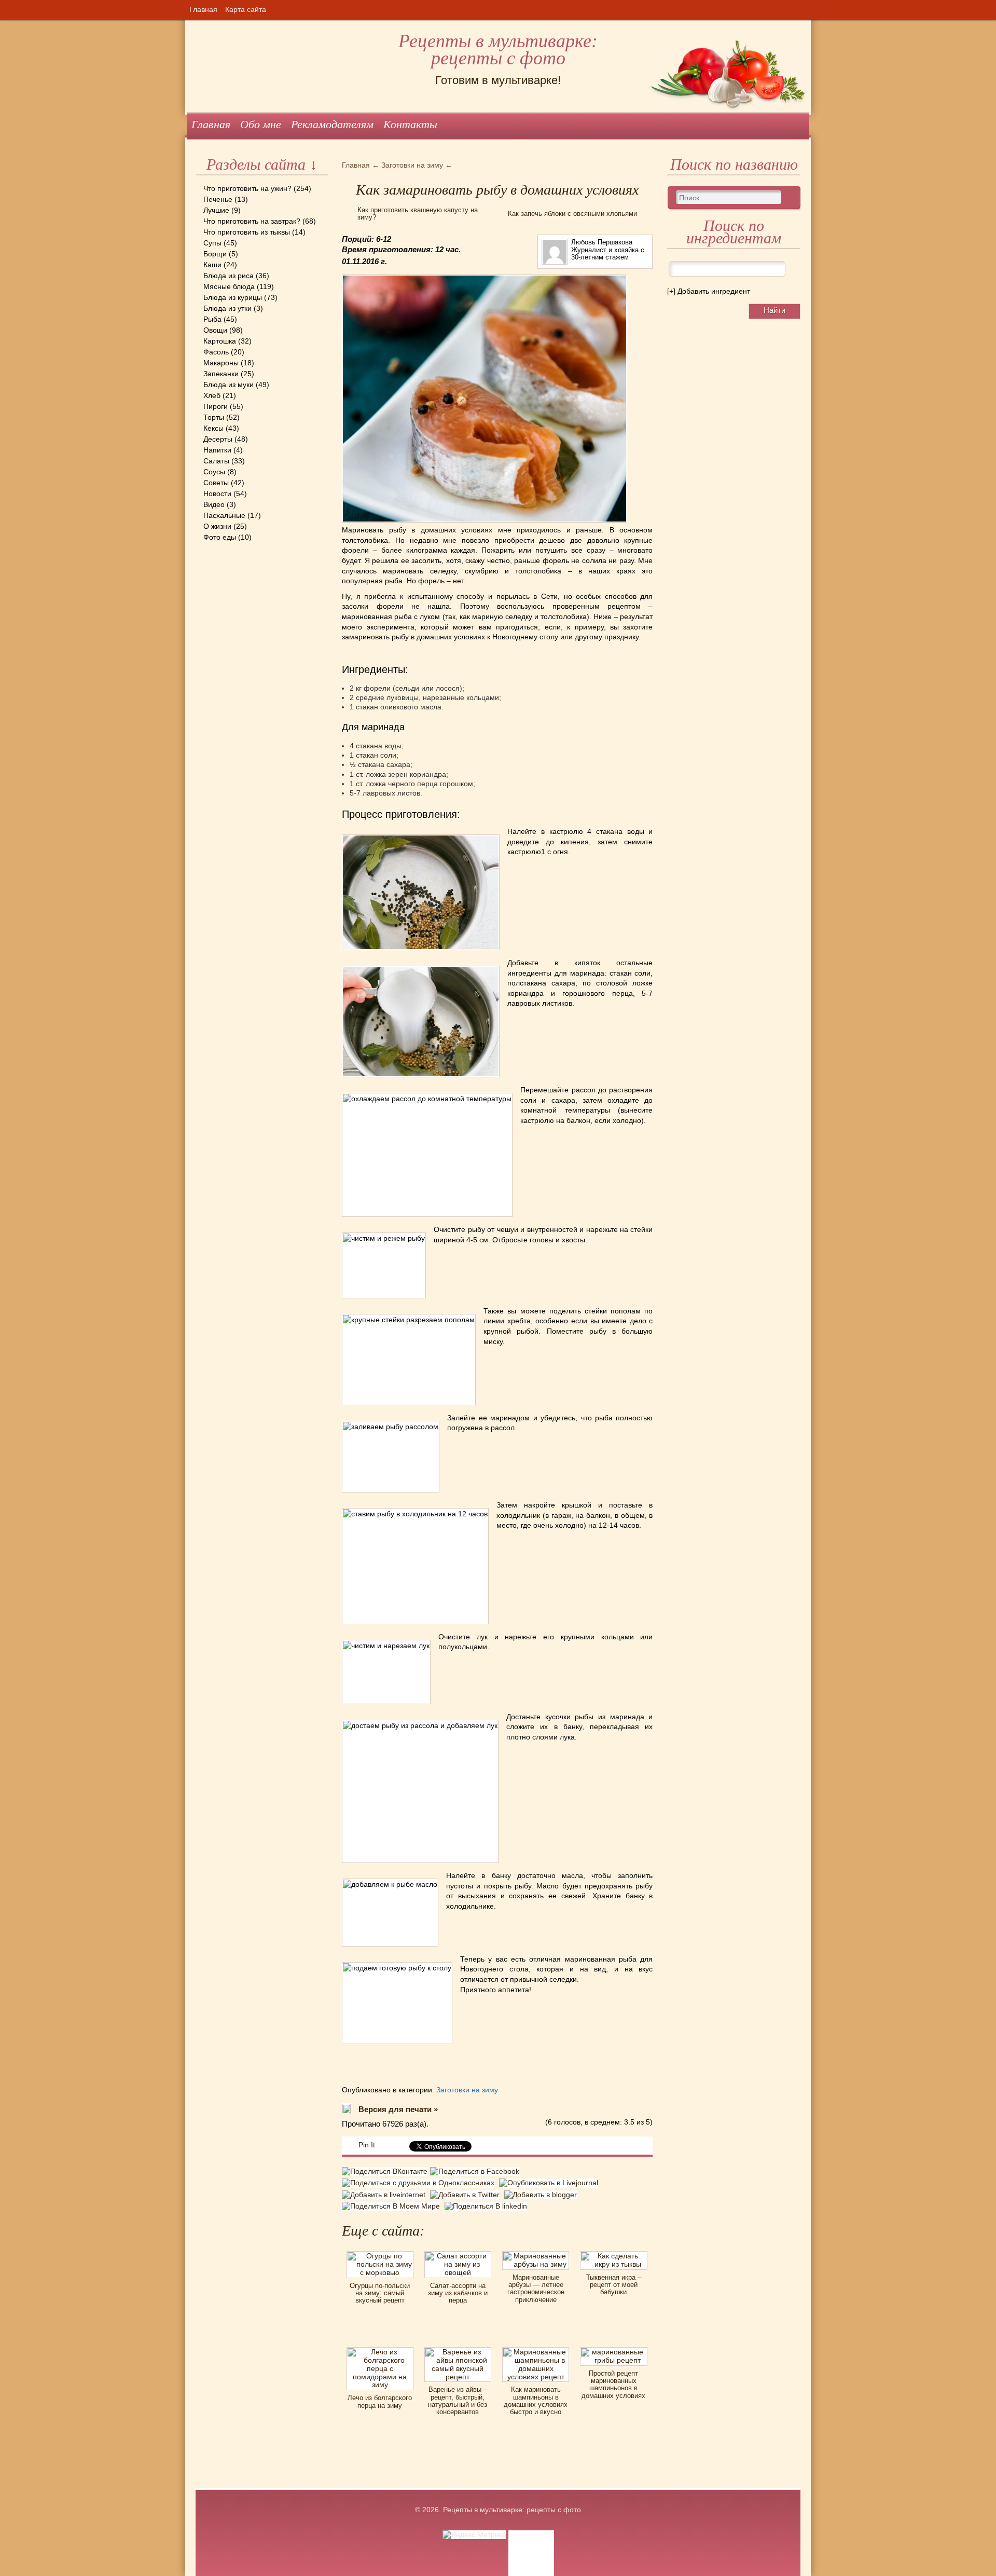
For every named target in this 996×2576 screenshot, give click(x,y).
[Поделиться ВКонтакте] (386, 2173)
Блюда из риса (229, 276)
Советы (216, 483)
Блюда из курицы (233, 297)
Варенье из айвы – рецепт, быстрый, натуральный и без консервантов (458, 2401)
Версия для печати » (398, 2109)
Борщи (215, 254)
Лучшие (216, 210)
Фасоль (216, 352)
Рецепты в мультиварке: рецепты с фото (498, 50)
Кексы (213, 428)
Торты (214, 417)
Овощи (215, 330)
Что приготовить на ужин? (247, 188)
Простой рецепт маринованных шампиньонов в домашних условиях (613, 2385)
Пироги (216, 406)
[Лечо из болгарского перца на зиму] (380, 2351)
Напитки (217, 450)
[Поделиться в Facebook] (476, 2173)
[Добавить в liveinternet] (386, 2195)
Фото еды (220, 537)
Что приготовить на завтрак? (252, 221)
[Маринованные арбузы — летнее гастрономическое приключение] (536, 2255)
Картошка (220, 341)
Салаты (216, 461)
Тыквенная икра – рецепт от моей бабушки (614, 2285)
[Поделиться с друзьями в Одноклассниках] (420, 2183)
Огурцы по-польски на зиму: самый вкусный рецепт (380, 2293)
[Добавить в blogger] (542, 2195)
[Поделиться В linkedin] (487, 2206)
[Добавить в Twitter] (467, 2195)
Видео (214, 504)
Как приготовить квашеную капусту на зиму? (418, 214)
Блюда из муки (229, 385)
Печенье (218, 199)
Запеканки (221, 374)
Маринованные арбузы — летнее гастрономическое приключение (536, 2289)
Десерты (218, 439)
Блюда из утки (227, 308)
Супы (212, 243)
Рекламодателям (332, 124)
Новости (217, 494)
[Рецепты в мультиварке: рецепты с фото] (197, 20)
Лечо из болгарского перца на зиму (380, 2401)
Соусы (214, 472)
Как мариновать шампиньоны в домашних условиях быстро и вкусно (536, 2401)
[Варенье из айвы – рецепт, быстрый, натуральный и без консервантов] (458, 2351)
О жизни (217, 526)
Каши (212, 265)
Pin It (367, 2145)
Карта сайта (246, 9)
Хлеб (212, 395)
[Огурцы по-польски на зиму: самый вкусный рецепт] (380, 2255)
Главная (203, 9)
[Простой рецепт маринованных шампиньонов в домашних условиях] (613, 2351)
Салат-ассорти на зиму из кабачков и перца (458, 2293)
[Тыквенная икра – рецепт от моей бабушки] (613, 2255)
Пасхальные (224, 515)
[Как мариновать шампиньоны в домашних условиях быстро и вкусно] (536, 2351)
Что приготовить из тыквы (247, 232)
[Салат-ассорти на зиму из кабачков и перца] (458, 2255)
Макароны (221, 363)
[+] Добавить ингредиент (709, 291)
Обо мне (261, 124)
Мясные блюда (229, 286)
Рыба (212, 319)
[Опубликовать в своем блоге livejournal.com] (550, 2183)
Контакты (410, 124)
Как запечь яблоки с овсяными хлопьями (572, 214)
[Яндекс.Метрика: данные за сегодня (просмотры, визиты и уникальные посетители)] (474, 2535)
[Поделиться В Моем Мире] (393, 2206)
